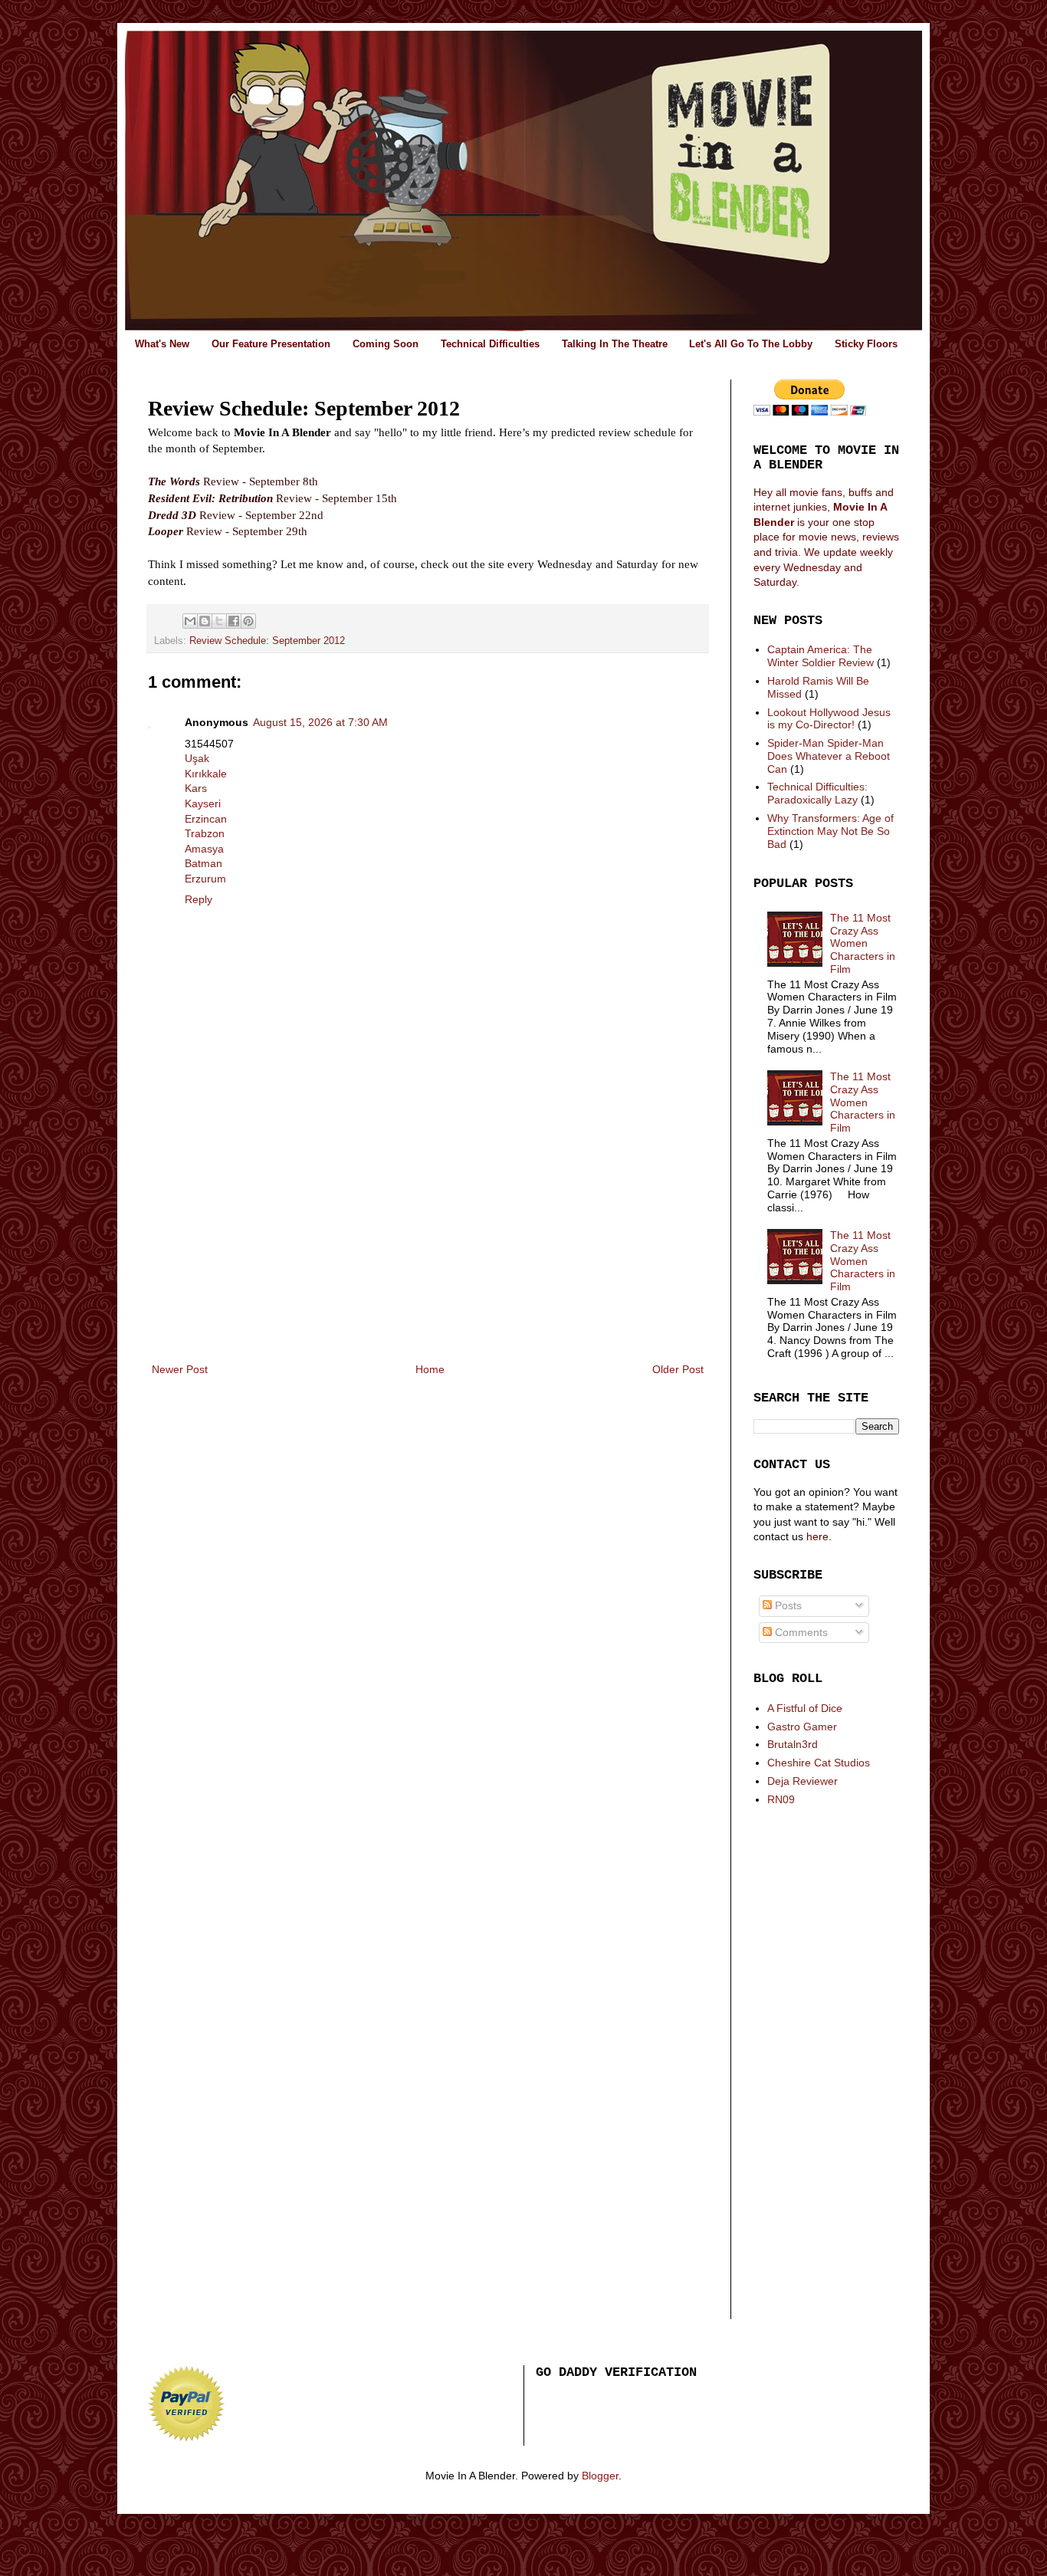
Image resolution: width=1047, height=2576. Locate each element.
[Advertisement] (428, 1245)
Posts (787, 1605)
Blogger (600, 2476)
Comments (800, 1632)
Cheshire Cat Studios (819, 1763)
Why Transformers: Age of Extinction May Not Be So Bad (830, 831)
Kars (196, 788)
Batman (203, 863)
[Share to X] (219, 621)
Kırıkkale (206, 774)
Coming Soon (386, 344)
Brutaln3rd (793, 1744)
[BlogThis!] (205, 621)
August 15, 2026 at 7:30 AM (320, 722)
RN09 (781, 1799)
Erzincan (206, 819)
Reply (199, 899)
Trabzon (205, 833)
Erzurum (205, 879)
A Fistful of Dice (805, 1708)
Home (430, 1369)
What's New (162, 344)
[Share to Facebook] (234, 621)
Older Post (678, 1369)
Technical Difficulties (490, 344)
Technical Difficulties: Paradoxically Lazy (817, 793)
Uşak (197, 758)
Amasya (204, 849)
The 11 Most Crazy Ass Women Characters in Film (863, 943)
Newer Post (180, 1369)
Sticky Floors (866, 344)
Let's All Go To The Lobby (751, 344)
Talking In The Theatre (615, 344)
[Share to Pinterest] (248, 621)
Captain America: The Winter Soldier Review (821, 656)
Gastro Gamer (802, 1727)
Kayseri (203, 803)
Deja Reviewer (802, 1781)
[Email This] (190, 621)
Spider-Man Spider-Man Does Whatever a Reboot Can (829, 756)
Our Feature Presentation (271, 344)
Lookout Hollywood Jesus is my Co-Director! (829, 719)
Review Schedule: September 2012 (267, 641)
